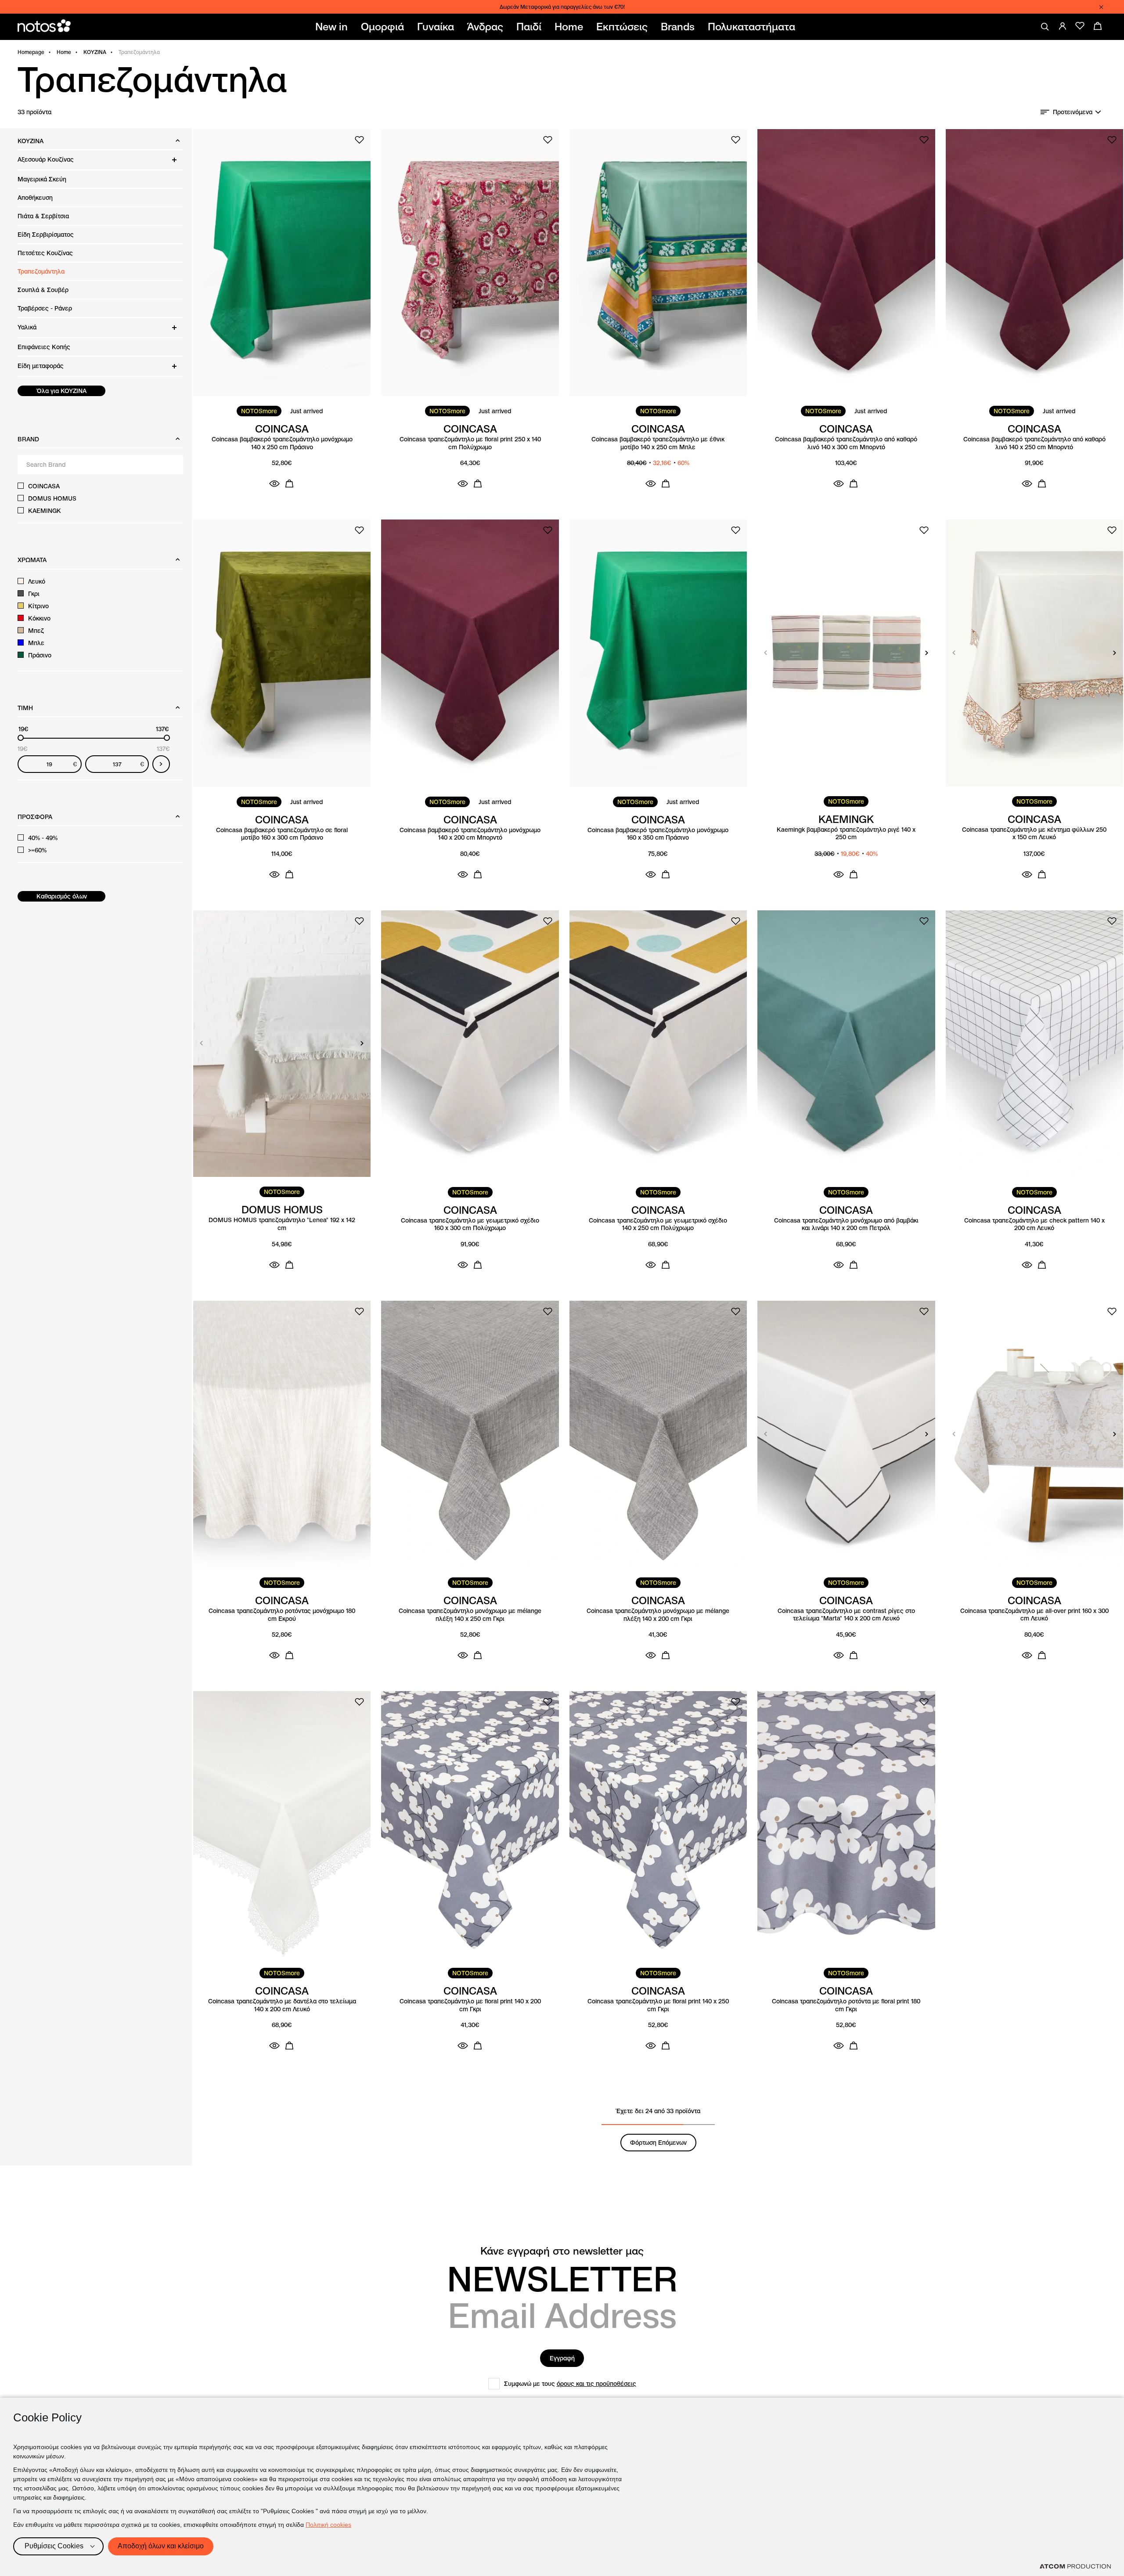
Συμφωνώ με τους (570, 2384)
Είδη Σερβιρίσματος (46, 235)
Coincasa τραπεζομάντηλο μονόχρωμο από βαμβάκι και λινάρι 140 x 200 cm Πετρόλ (846, 1225)
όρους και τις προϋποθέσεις (596, 2384)
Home (64, 52)
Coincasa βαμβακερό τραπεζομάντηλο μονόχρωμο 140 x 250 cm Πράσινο (282, 443)
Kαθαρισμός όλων (62, 896)
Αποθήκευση (35, 198)
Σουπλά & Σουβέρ (43, 290)
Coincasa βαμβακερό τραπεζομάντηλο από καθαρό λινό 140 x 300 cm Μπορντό (846, 443)
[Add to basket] (289, 483)
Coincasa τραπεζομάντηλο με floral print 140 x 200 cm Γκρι (470, 2005)
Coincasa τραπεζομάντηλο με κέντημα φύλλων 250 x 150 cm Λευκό (1034, 834)
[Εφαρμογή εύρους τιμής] (161, 764)
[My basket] (1098, 26)
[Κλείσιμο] (1101, 7)
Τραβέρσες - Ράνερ (45, 308)
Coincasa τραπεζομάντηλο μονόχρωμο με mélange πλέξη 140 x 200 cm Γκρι (658, 1615)
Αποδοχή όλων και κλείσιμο (161, 2546)
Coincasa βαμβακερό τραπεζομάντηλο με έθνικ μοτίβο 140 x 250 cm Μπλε (658, 443)
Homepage (31, 52)
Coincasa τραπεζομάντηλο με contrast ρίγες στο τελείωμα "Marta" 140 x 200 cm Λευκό (846, 1615)
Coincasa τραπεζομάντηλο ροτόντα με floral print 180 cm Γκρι (846, 2005)
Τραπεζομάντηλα (41, 271)
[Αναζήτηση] (1045, 27)
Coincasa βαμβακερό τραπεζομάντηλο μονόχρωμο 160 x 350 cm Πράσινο (658, 834)
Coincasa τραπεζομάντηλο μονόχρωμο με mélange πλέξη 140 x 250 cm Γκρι (470, 1615)
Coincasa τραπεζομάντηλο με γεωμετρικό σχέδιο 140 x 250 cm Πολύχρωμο (658, 1225)
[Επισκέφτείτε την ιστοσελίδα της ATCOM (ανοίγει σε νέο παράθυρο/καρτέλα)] (1075, 2566)
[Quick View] (274, 483)
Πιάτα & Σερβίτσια (43, 216)
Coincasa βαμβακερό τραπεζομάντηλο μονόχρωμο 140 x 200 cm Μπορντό (470, 834)
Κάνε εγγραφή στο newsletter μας (562, 2251)
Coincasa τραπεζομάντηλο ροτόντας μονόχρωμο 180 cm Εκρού (282, 1615)
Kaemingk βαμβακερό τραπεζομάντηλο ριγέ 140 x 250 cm (846, 834)
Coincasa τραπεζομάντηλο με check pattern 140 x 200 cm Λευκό (1034, 1225)
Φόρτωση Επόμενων (658, 2143)
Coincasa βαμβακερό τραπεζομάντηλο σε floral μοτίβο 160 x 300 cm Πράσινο (282, 834)
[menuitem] (333, 27)
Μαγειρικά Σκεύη (42, 179)
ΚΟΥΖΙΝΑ (95, 52)
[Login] (1063, 26)
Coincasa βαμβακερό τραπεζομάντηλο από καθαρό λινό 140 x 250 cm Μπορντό (1034, 443)
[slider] (21, 738)
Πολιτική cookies (328, 2525)
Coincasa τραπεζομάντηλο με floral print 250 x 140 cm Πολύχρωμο (470, 443)
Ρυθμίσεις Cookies (54, 2546)
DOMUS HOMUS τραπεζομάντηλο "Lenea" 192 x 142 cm (282, 1224)
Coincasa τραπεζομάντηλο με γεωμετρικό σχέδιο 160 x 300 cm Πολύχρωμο (470, 1225)
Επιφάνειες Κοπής (44, 347)
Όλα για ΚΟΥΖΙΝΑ (62, 391)
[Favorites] (1080, 26)
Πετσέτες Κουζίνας (45, 253)
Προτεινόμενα (1073, 112)
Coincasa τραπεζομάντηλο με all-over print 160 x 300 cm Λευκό (1034, 1615)
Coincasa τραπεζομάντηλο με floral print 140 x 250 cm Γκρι (658, 2005)
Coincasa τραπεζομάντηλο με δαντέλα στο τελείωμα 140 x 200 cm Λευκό (282, 2005)
